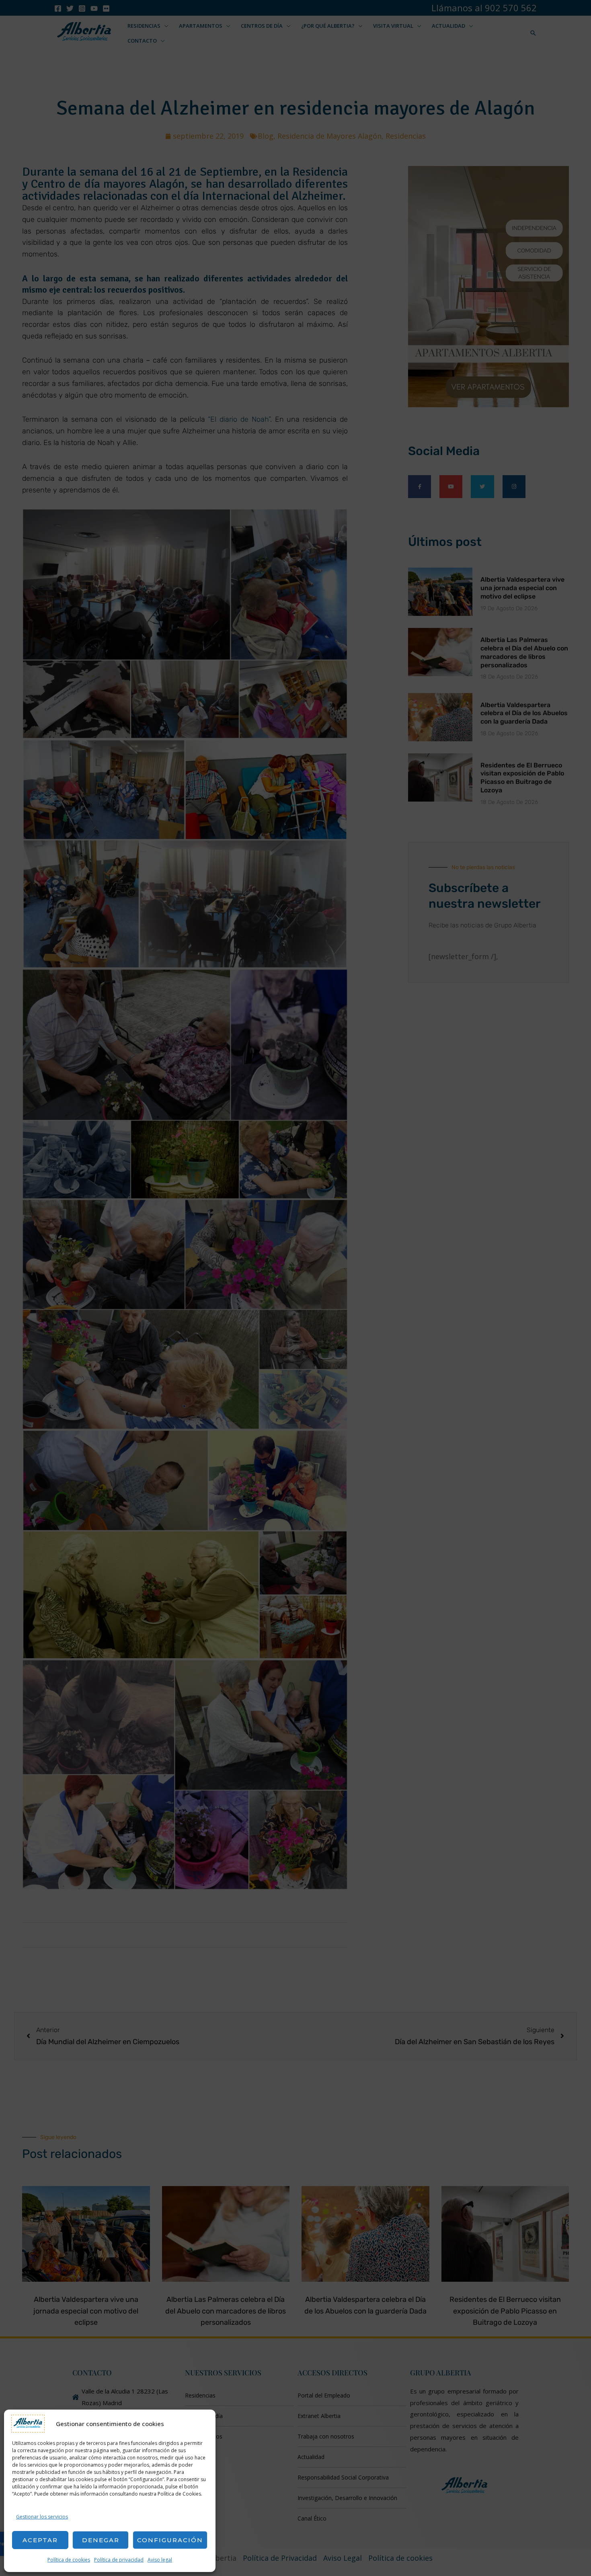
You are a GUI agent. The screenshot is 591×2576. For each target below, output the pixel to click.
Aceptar (40, 2540)
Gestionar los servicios (42, 2517)
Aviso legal (160, 2560)
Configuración (170, 2540)
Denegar (101, 2540)
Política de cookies (69, 2560)
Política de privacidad (119, 2560)
